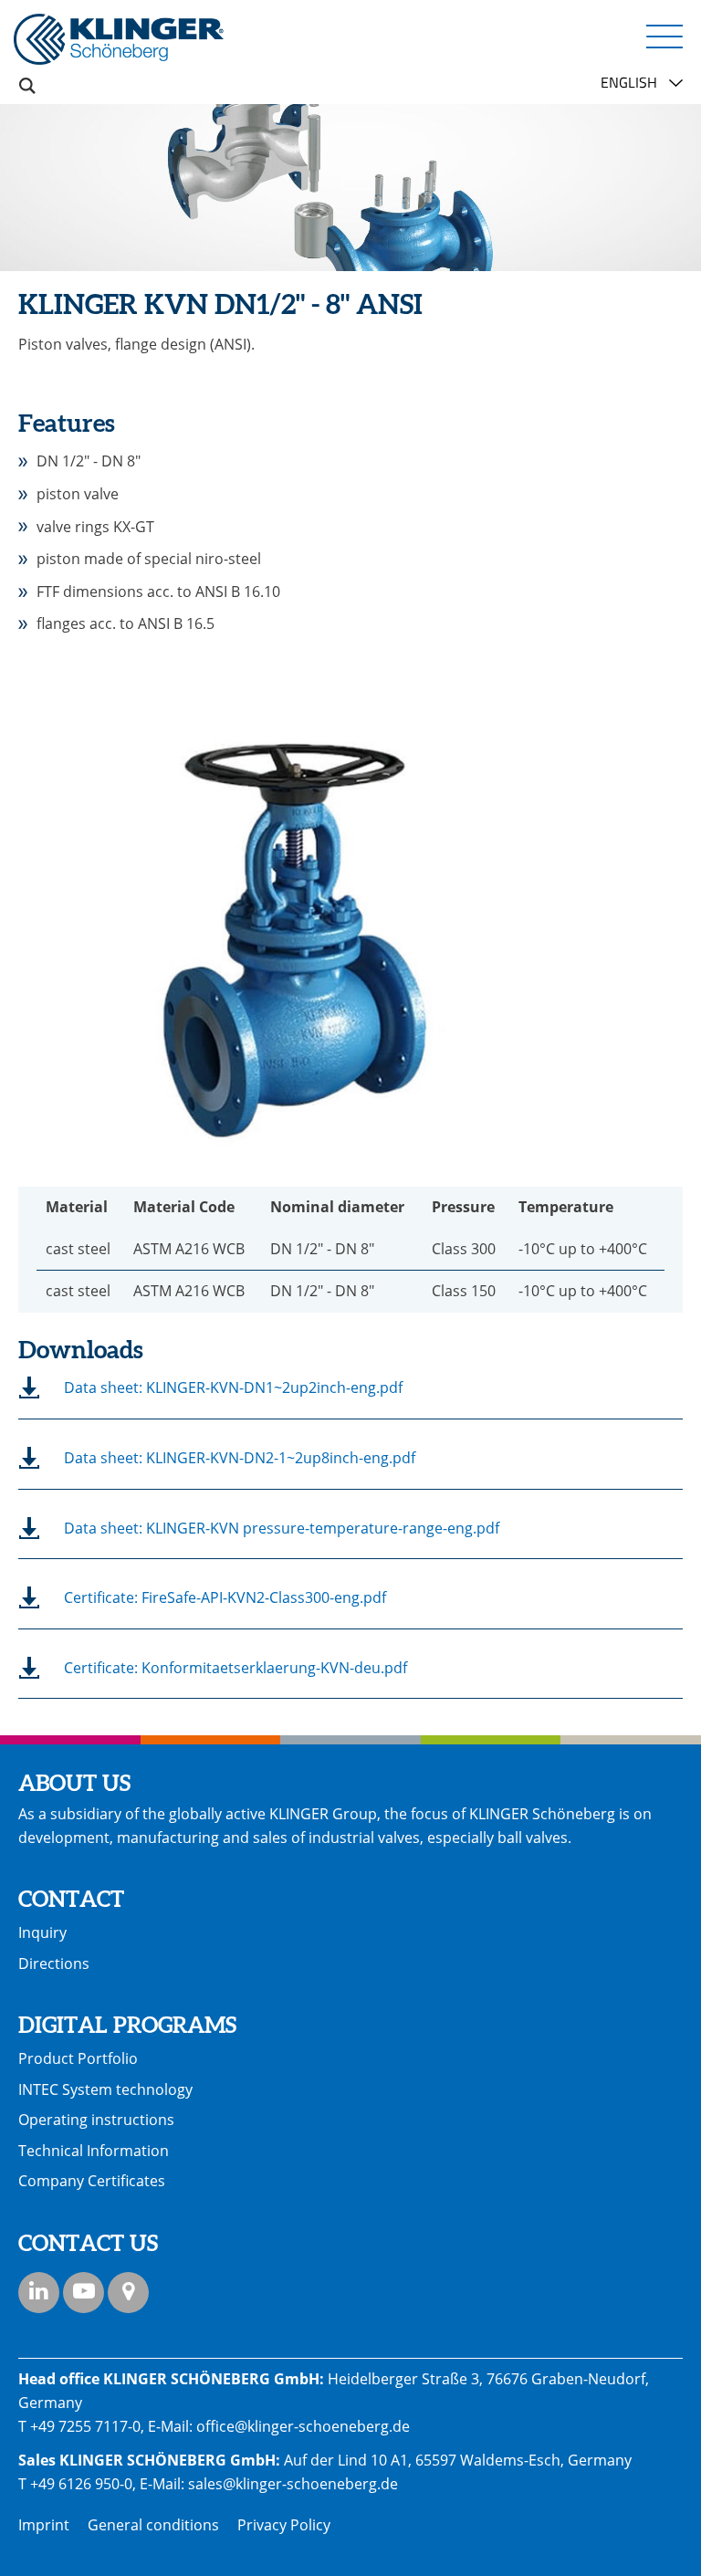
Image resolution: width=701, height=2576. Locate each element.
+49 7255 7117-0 (85, 2426)
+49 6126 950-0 (81, 2484)
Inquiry (42, 1932)
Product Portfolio (78, 2058)
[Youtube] (84, 2293)
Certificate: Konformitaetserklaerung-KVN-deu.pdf (235, 1668)
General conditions (153, 2525)
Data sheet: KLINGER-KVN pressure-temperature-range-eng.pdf (282, 1528)
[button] (664, 36)
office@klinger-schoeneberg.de (303, 2426)
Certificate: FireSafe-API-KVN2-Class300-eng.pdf (225, 1597)
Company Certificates (92, 2181)
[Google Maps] (128, 2293)
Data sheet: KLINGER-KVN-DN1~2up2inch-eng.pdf (233, 1387)
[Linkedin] (39, 2293)
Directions (54, 1963)
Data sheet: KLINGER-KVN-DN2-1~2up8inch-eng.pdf (240, 1458)
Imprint (44, 2525)
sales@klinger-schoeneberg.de (293, 2484)
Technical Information (94, 2151)
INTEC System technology (105, 2089)
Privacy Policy (284, 2525)
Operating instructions (96, 2120)
